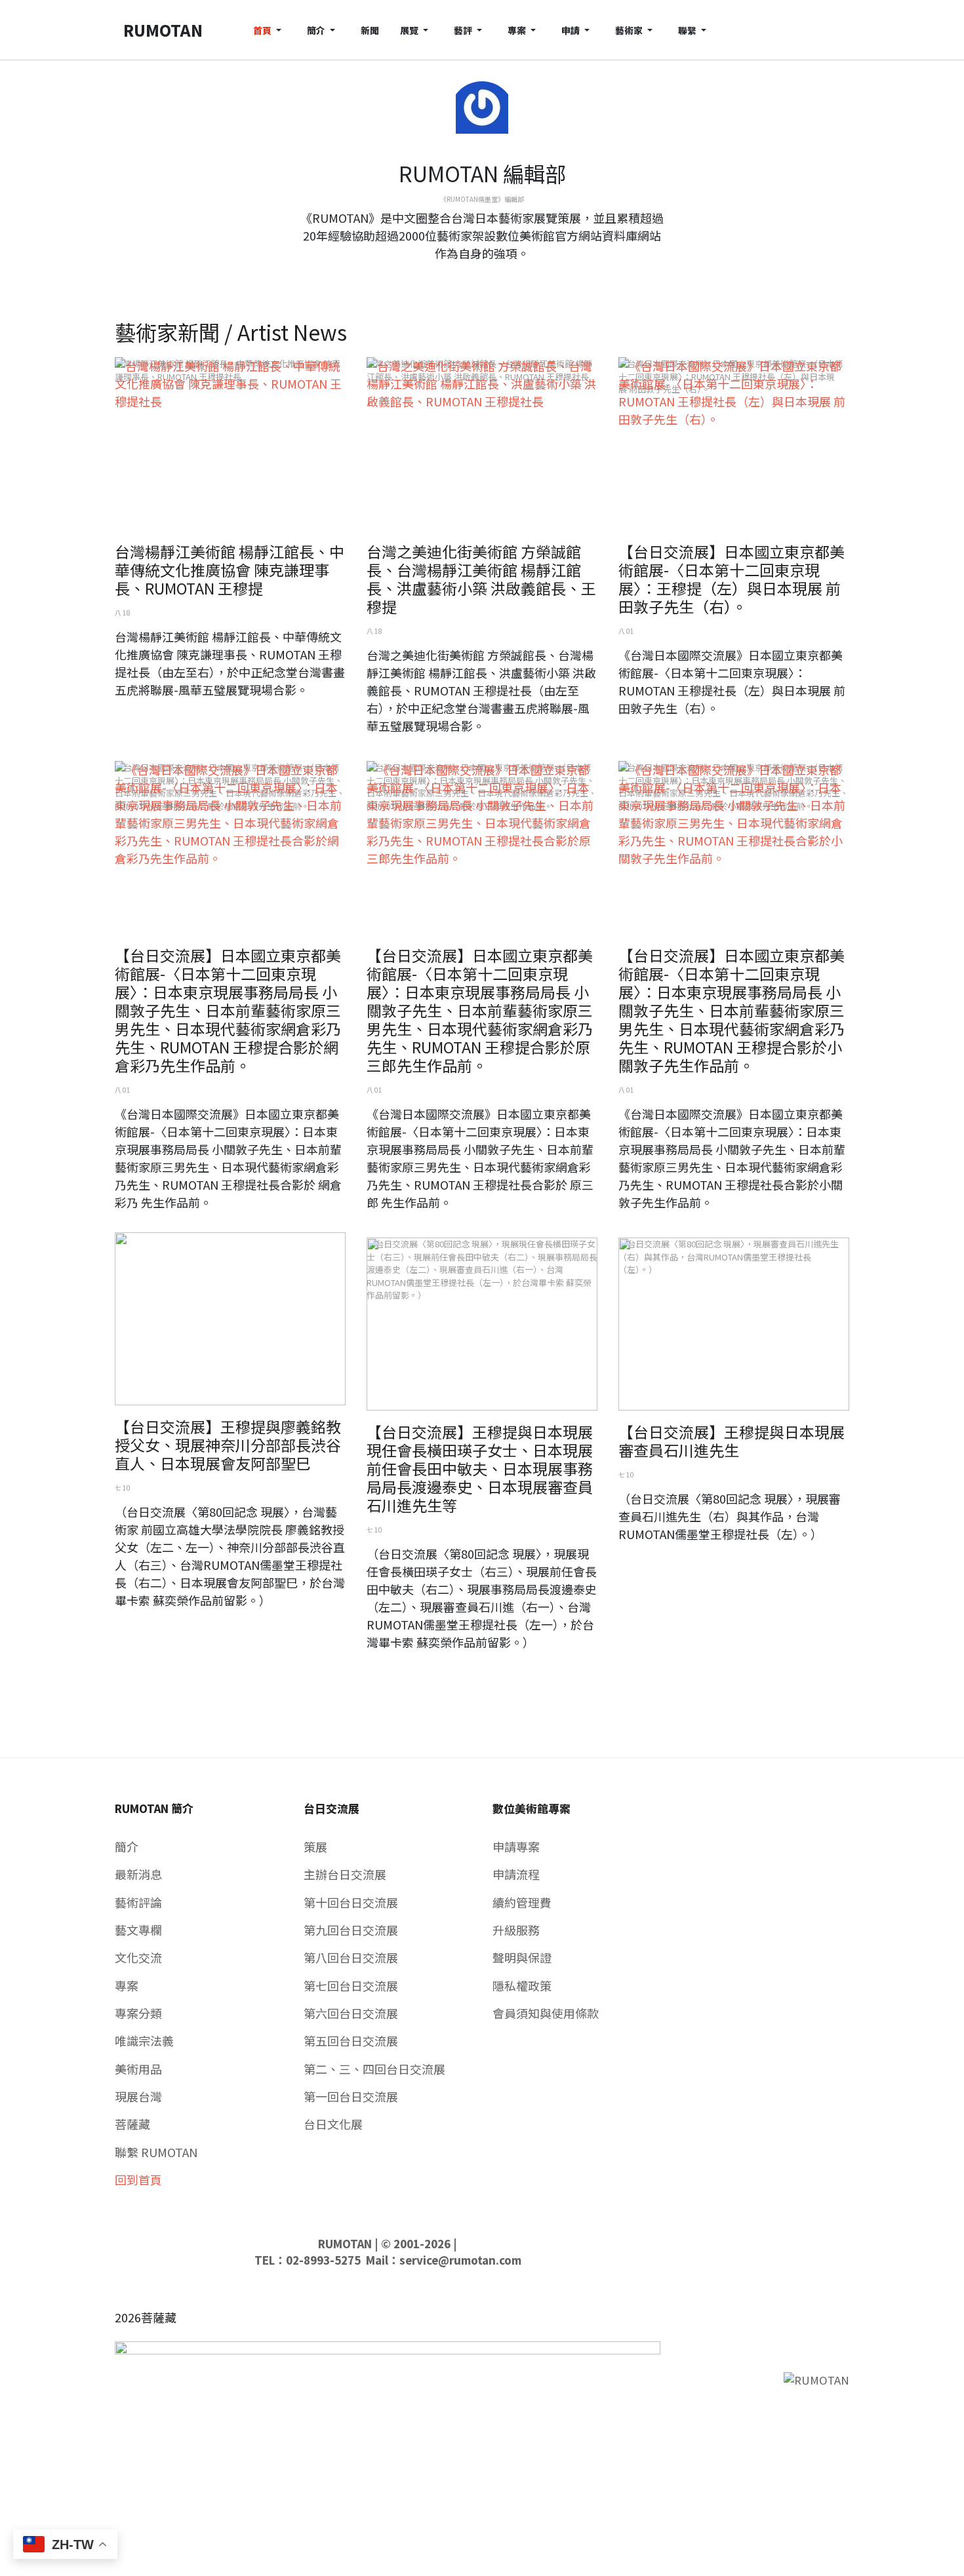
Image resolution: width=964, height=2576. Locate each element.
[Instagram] (492, 277)
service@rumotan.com (460, 2260)
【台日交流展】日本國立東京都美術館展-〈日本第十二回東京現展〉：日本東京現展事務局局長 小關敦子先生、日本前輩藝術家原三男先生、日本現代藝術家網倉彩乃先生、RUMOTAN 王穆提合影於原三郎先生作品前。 (480, 1010)
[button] (270, 30)
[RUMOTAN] (816, 2379)
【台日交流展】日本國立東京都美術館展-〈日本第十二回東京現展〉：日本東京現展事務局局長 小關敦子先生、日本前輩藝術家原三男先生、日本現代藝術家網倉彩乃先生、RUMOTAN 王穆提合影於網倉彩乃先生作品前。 (228, 1010)
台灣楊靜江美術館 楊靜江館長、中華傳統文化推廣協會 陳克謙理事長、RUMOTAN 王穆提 (230, 570)
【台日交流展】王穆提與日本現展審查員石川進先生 (732, 1441)
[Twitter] (482, 277)
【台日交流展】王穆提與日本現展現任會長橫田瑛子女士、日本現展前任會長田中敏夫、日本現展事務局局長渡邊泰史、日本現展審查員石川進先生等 (480, 1468)
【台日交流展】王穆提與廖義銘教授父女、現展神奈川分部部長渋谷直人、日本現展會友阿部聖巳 (228, 1445)
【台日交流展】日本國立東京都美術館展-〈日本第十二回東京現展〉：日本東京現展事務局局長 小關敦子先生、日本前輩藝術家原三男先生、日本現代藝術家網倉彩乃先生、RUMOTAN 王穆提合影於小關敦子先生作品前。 (732, 1010)
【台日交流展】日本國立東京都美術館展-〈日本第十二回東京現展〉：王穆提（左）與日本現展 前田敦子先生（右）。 (732, 579)
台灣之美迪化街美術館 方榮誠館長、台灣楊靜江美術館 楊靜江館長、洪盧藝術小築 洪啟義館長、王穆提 (481, 579)
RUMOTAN (345, 2244)
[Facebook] (472, 277)
